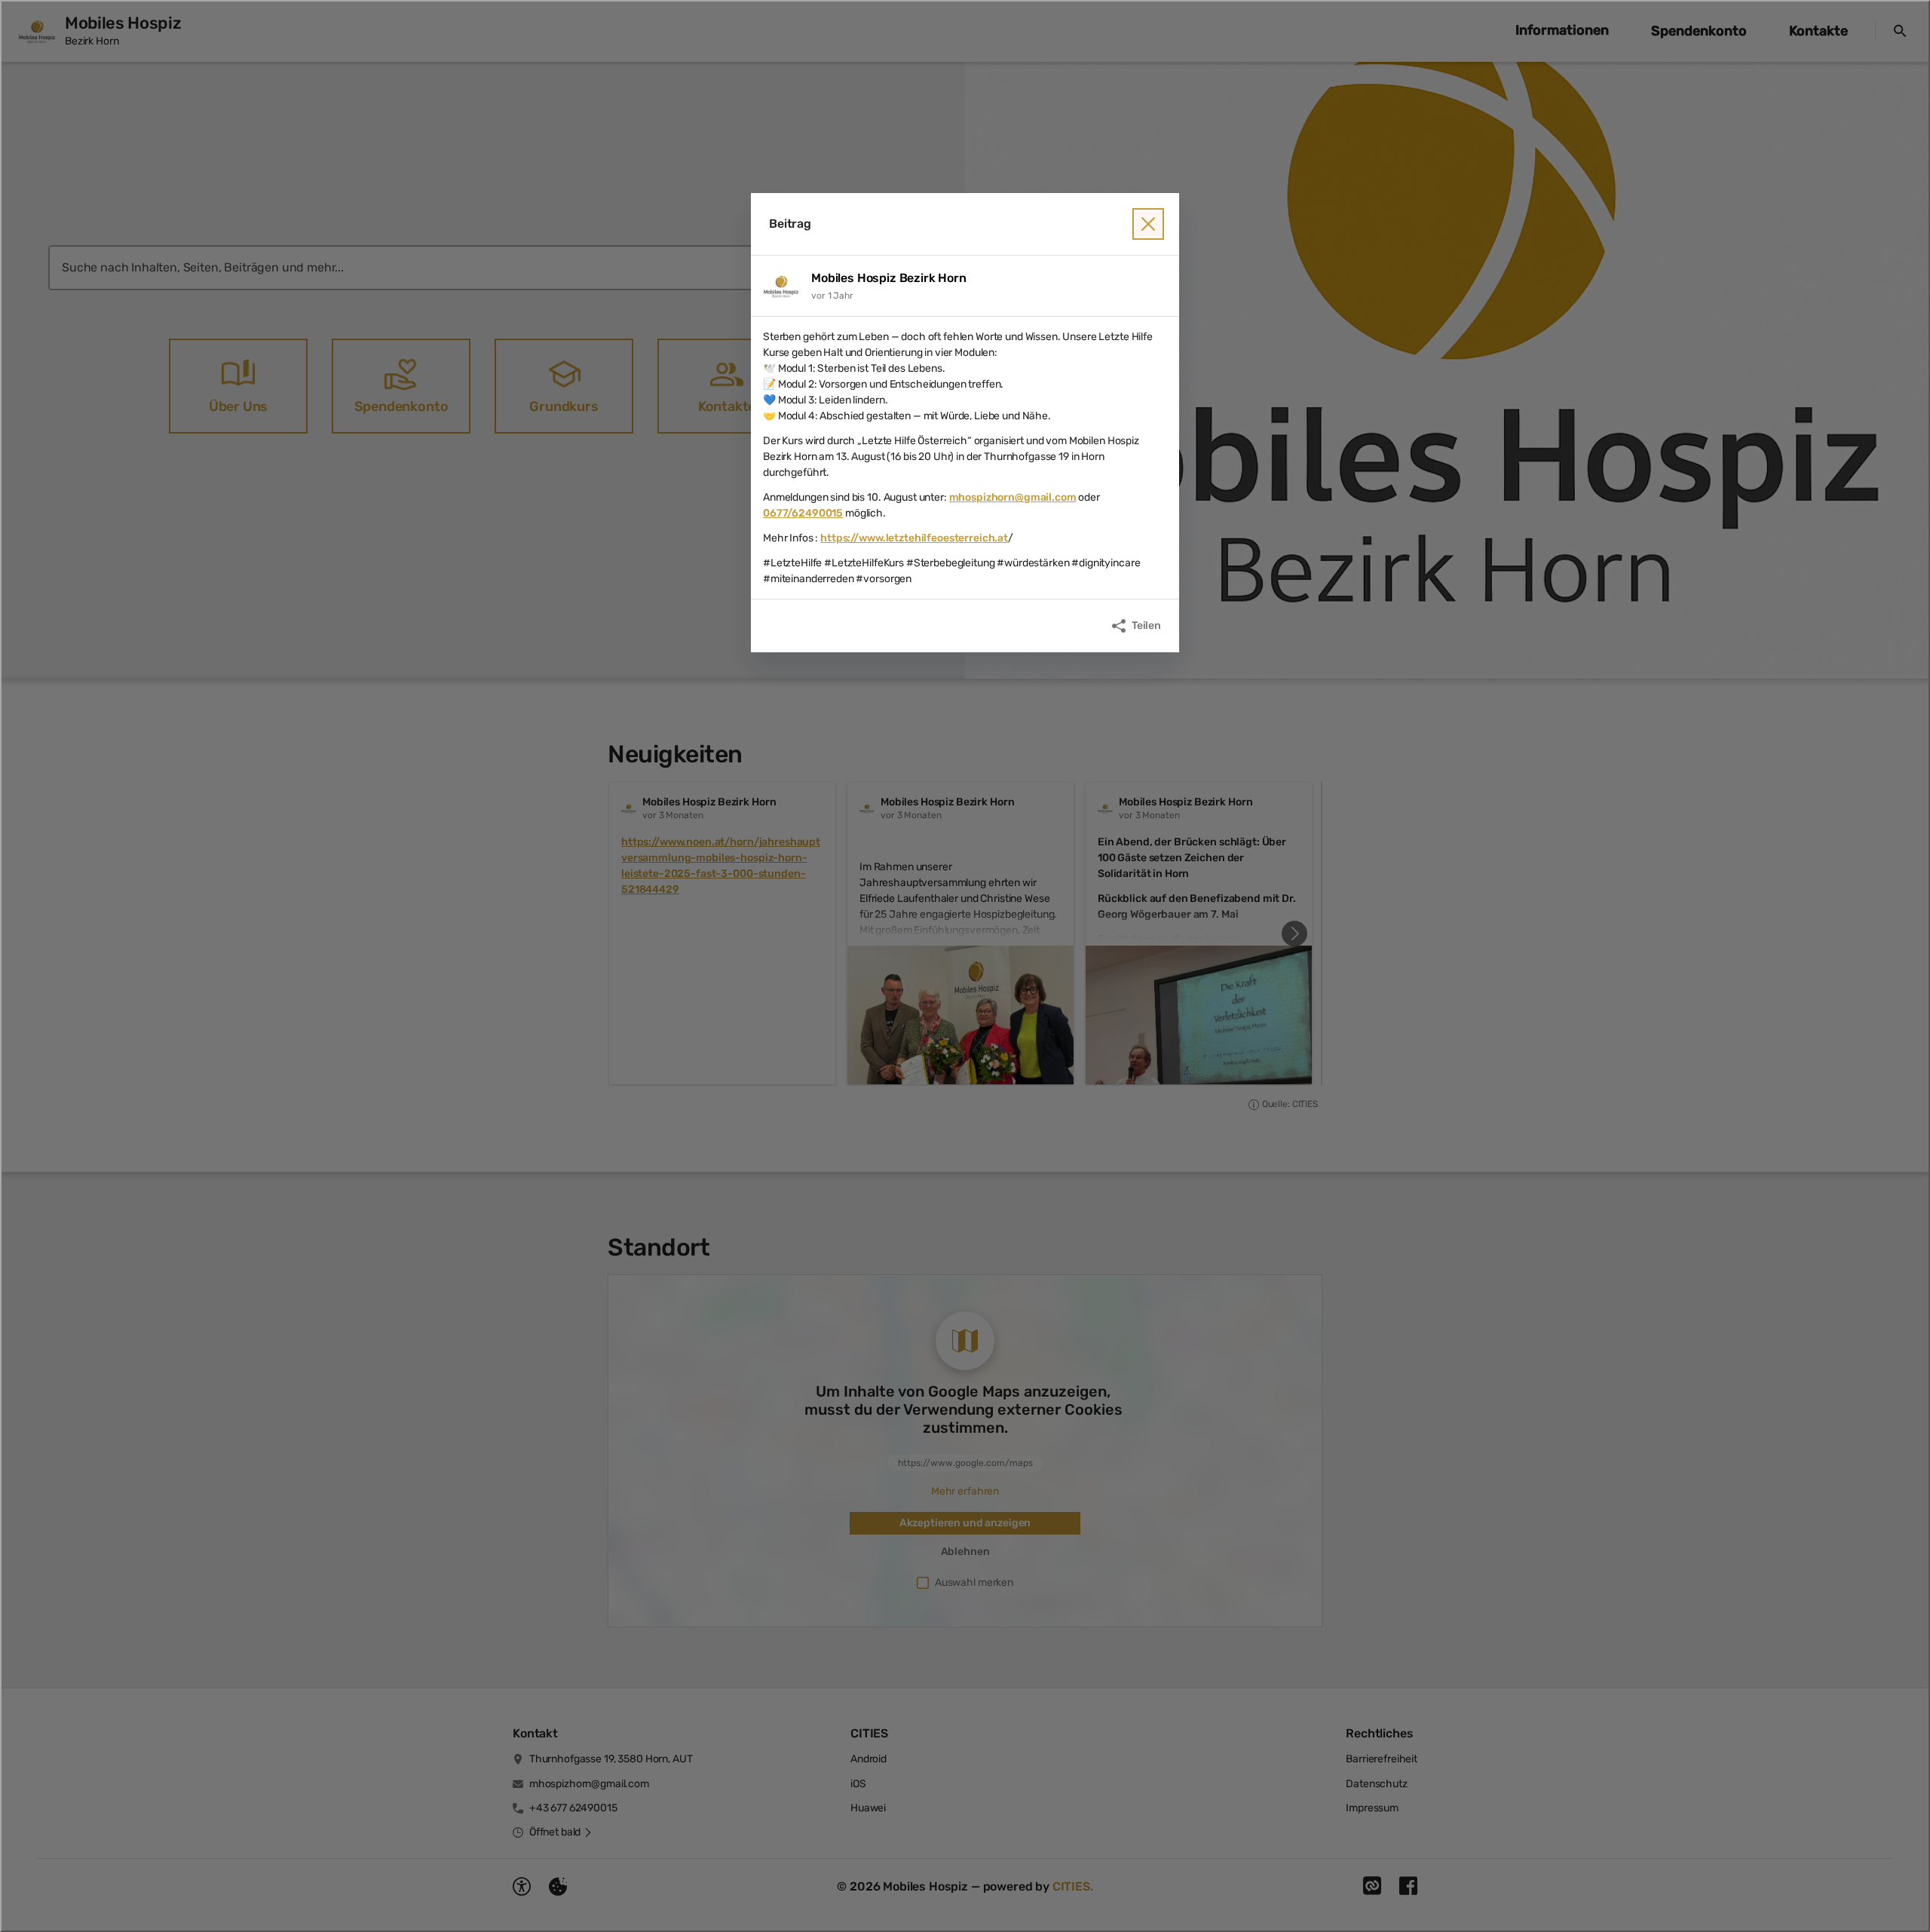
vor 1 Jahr (832, 296)
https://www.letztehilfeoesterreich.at (914, 538)
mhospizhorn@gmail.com (1013, 497)
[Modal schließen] (965, 966)
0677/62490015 (803, 513)
